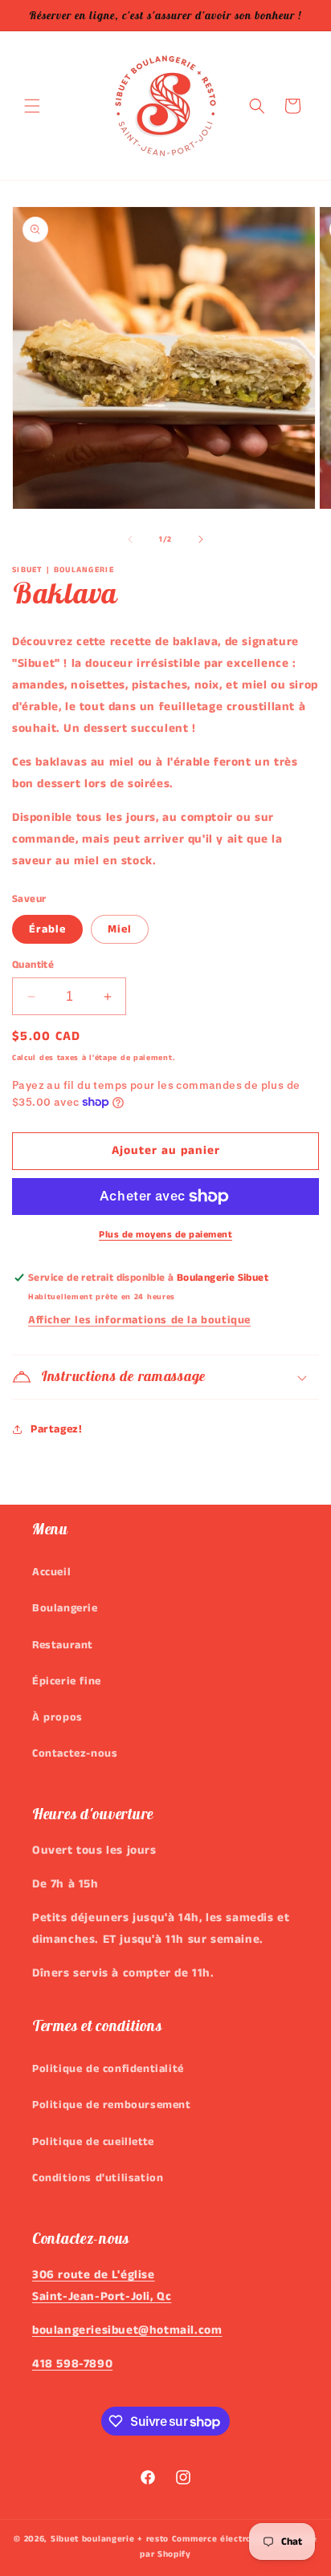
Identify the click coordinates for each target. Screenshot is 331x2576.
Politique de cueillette (93, 2142)
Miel (120, 929)
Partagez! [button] (56, 1429)
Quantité (33, 965)
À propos (57, 1717)
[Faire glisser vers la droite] (201, 539)
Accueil (51, 1572)
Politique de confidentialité (108, 2069)
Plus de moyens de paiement (165, 1235)
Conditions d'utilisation (98, 2178)
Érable (47, 929)
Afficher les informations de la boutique (139, 1320)
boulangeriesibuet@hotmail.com (127, 2330)
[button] (32, 106)
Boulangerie (65, 1608)
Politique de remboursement (112, 2105)
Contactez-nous (75, 1753)
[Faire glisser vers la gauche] (130, 539)
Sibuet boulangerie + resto (110, 2539)
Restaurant (63, 1645)
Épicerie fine (67, 1681)
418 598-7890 (72, 2364)
